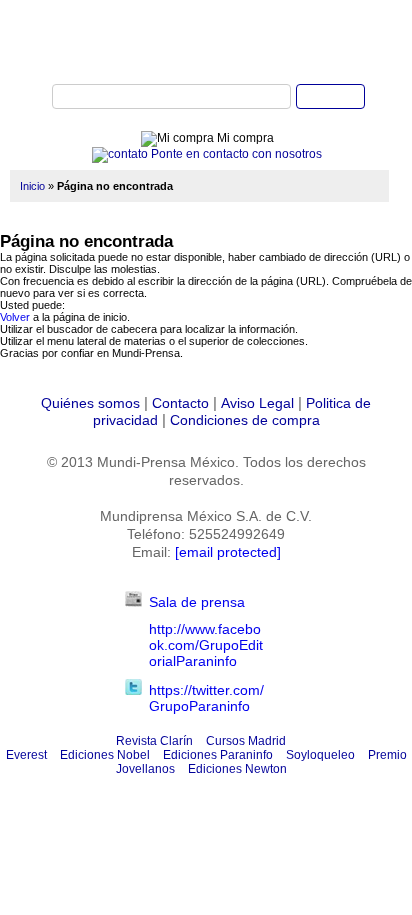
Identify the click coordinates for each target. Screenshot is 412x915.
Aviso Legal (257, 403)
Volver (15, 317)
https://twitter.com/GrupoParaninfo (206, 698)
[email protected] (228, 552)
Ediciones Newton (237, 769)
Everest (26, 755)
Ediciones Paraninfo (218, 755)
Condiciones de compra (245, 420)
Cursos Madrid (246, 741)
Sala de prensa (197, 602)
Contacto (180, 403)
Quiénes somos (90, 403)
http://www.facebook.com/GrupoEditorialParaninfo (206, 645)
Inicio (32, 186)
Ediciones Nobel (105, 755)
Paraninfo (206, 41)
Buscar (330, 96)
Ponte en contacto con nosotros (235, 154)
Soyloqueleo (320, 755)
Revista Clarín (154, 741)
